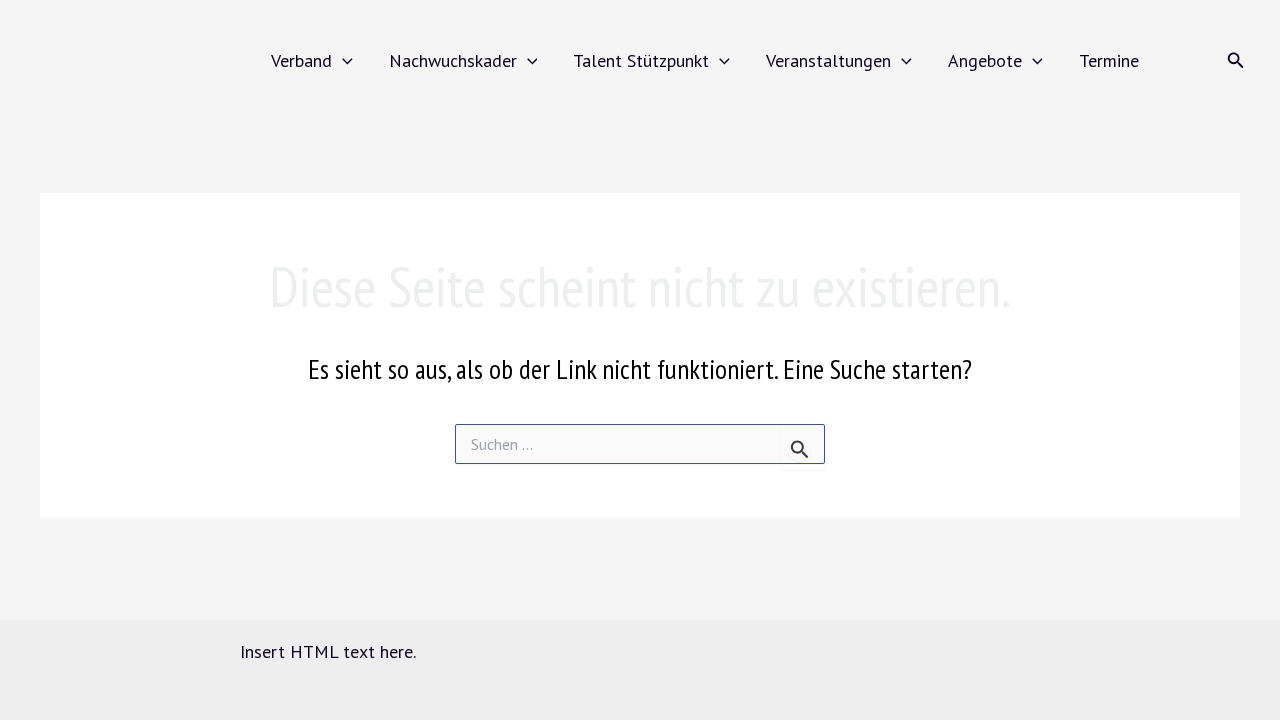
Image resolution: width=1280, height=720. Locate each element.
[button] (342, 60)
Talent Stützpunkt (641, 60)
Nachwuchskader (453, 60)
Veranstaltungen (828, 60)
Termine (1109, 60)
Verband (301, 60)
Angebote (985, 60)
